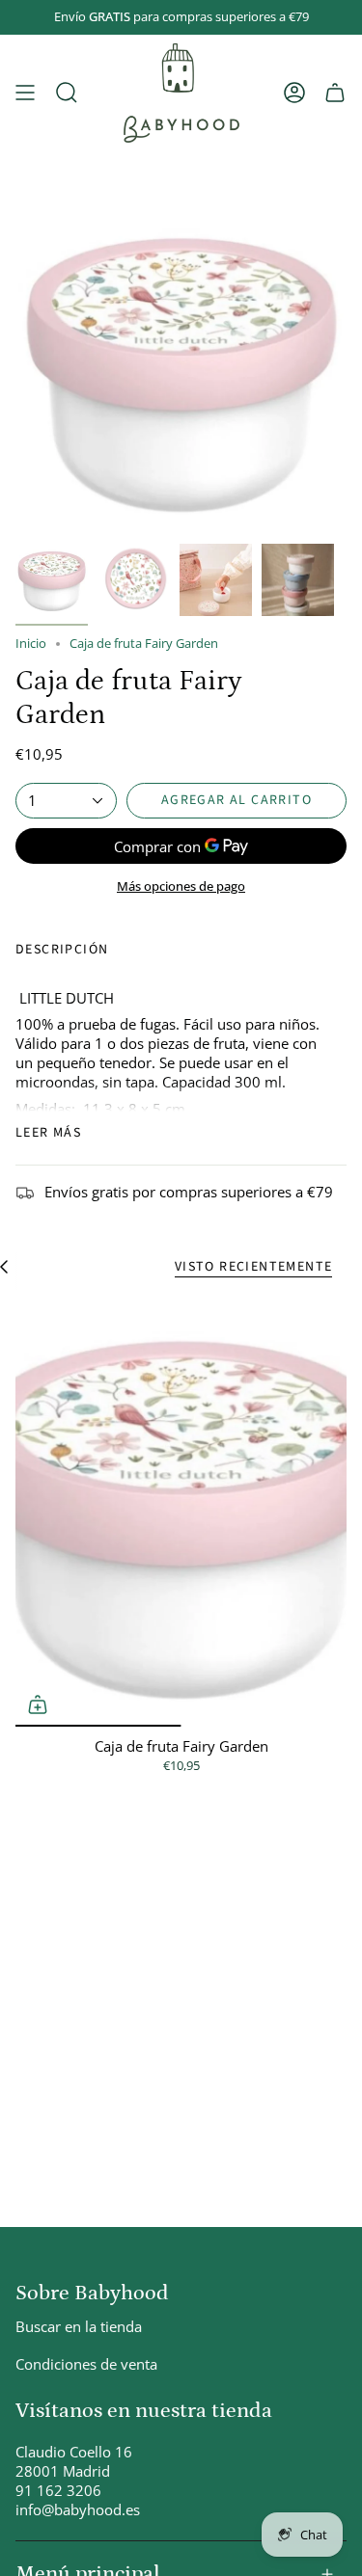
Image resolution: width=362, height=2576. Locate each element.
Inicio (31, 644)
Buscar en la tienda (79, 2326)
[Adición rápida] (38, 1704)
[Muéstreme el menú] (25, 93)
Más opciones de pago (181, 886)
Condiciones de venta (86, 2364)
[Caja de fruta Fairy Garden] (181, 1512)
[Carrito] (335, 93)
